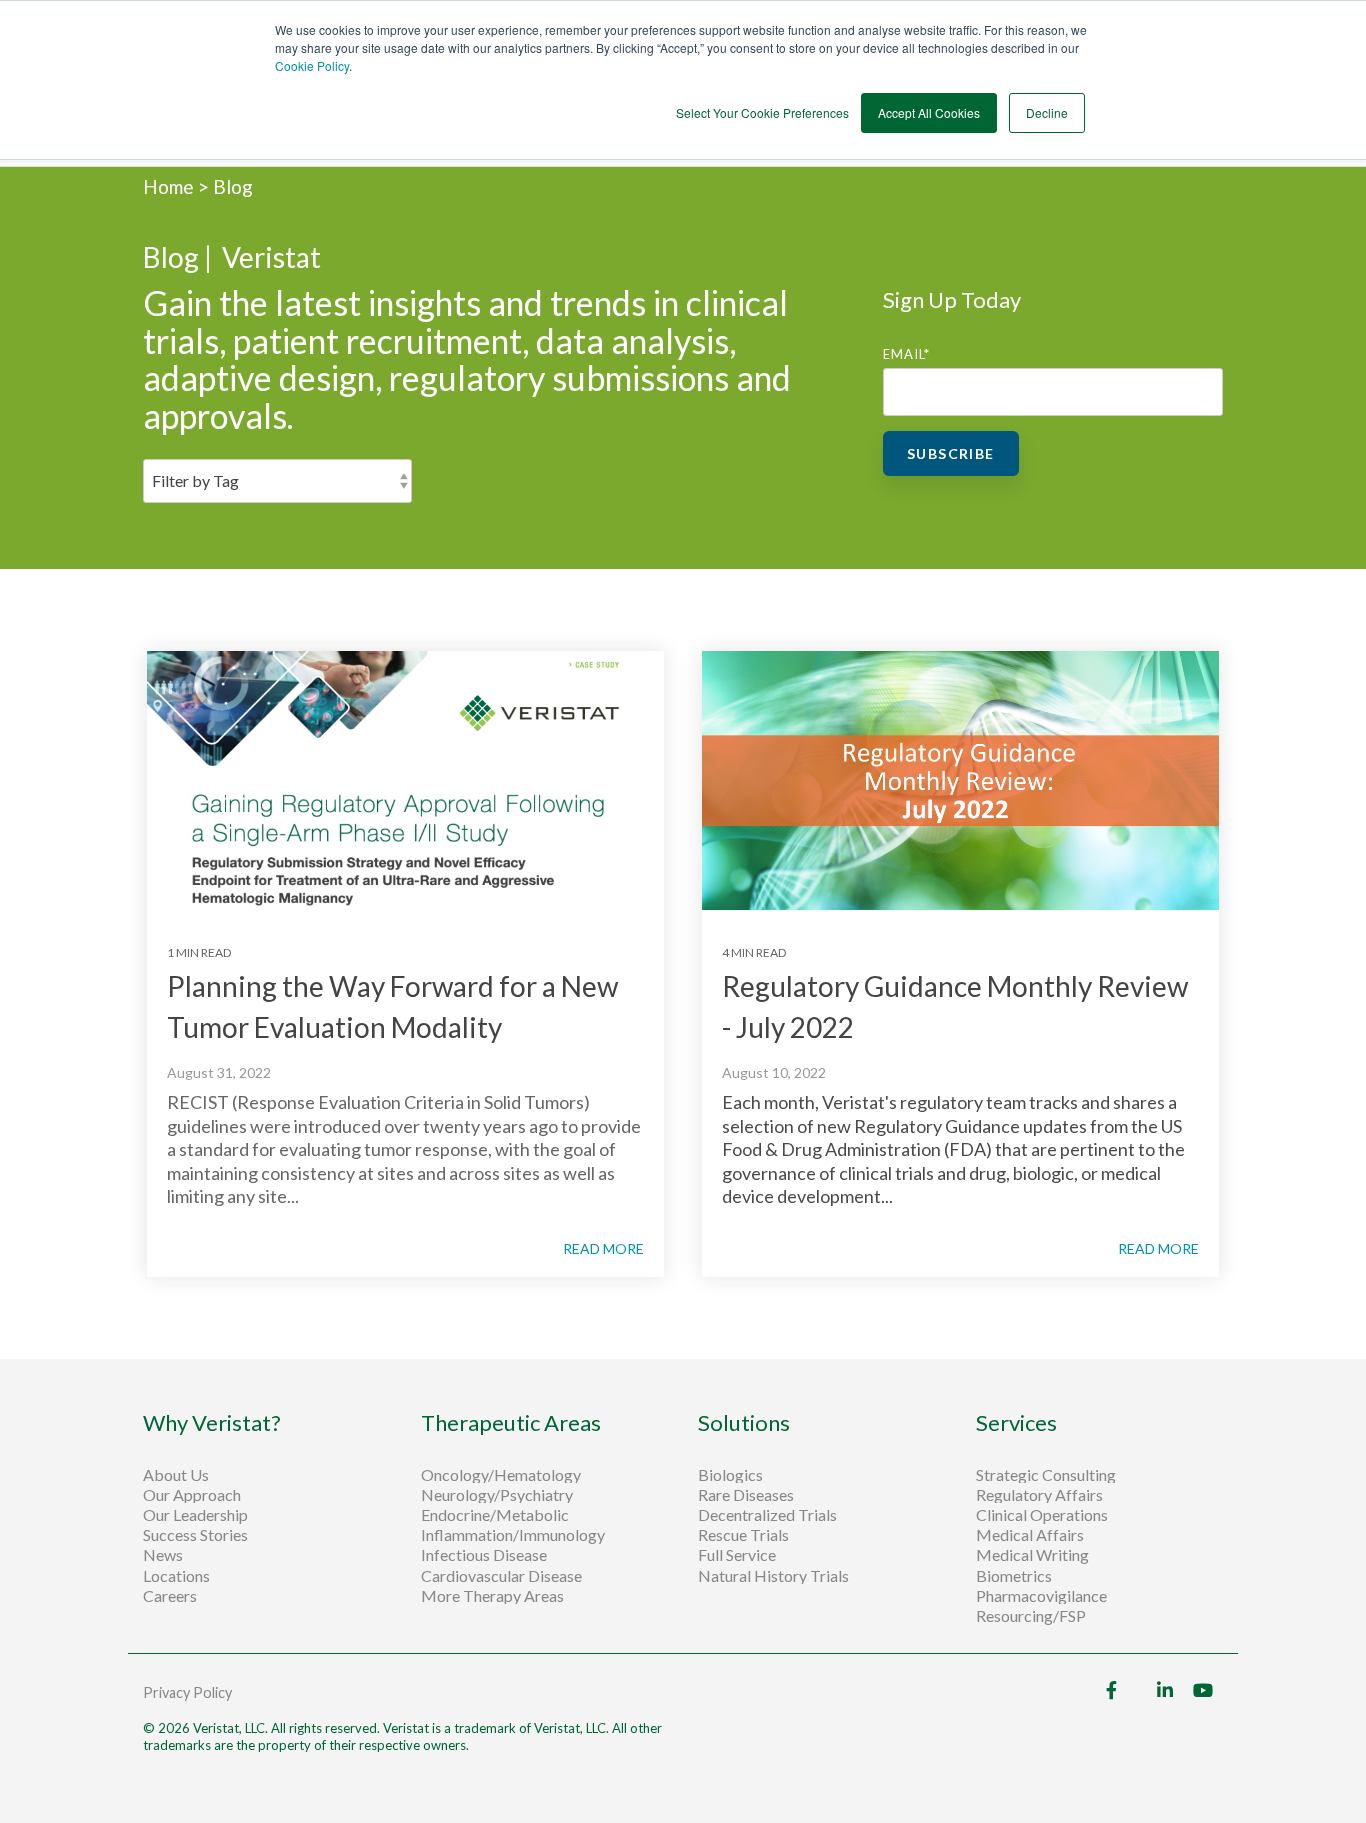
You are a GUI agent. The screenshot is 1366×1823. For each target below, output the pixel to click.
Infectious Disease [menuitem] (484, 1555)
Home (170, 186)
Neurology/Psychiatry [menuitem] (497, 1495)
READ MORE (603, 1249)
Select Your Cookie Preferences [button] (762, 112)
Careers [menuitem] (170, 1596)
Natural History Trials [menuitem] (773, 1576)
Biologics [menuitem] (730, 1475)
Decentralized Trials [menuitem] (767, 1515)
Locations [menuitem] (176, 1576)
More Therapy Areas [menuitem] (492, 1596)
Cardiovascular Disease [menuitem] (501, 1576)
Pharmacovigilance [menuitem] (1041, 1596)
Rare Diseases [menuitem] (746, 1495)
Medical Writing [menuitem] (1032, 1555)
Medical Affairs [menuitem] (1030, 1535)
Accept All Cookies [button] (929, 112)
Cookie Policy (312, 65)
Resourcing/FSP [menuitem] (1031, 1616)
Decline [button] (1047, 112)
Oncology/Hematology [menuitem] (501, 1475)
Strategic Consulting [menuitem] (1047, 1475)
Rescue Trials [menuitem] (745, 1535)
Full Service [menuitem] (737, 1555)
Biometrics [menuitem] (1014, 1576)
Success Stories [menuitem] (195, 1535)
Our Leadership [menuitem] (195, 1515)
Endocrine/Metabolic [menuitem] (495, 1515)
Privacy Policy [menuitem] (187, 1692)
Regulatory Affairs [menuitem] (1039, 1495)
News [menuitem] (163, 1555)
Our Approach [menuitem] (192, 1495)
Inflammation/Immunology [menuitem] (513, 1535)
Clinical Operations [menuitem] (1043, 1515)
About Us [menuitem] (176, 1475)
